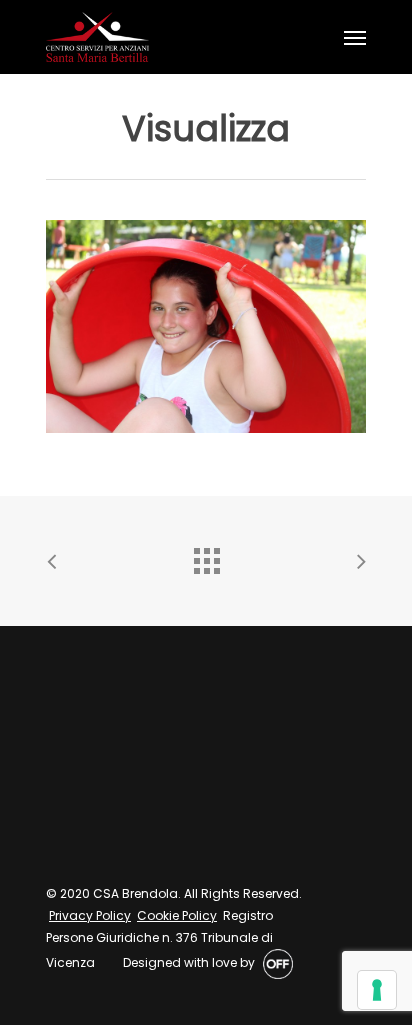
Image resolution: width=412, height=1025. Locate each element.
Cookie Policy (177, 915)
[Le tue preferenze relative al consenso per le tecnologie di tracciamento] (377, 990)
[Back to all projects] (206, 556)
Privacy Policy (90, 915)
